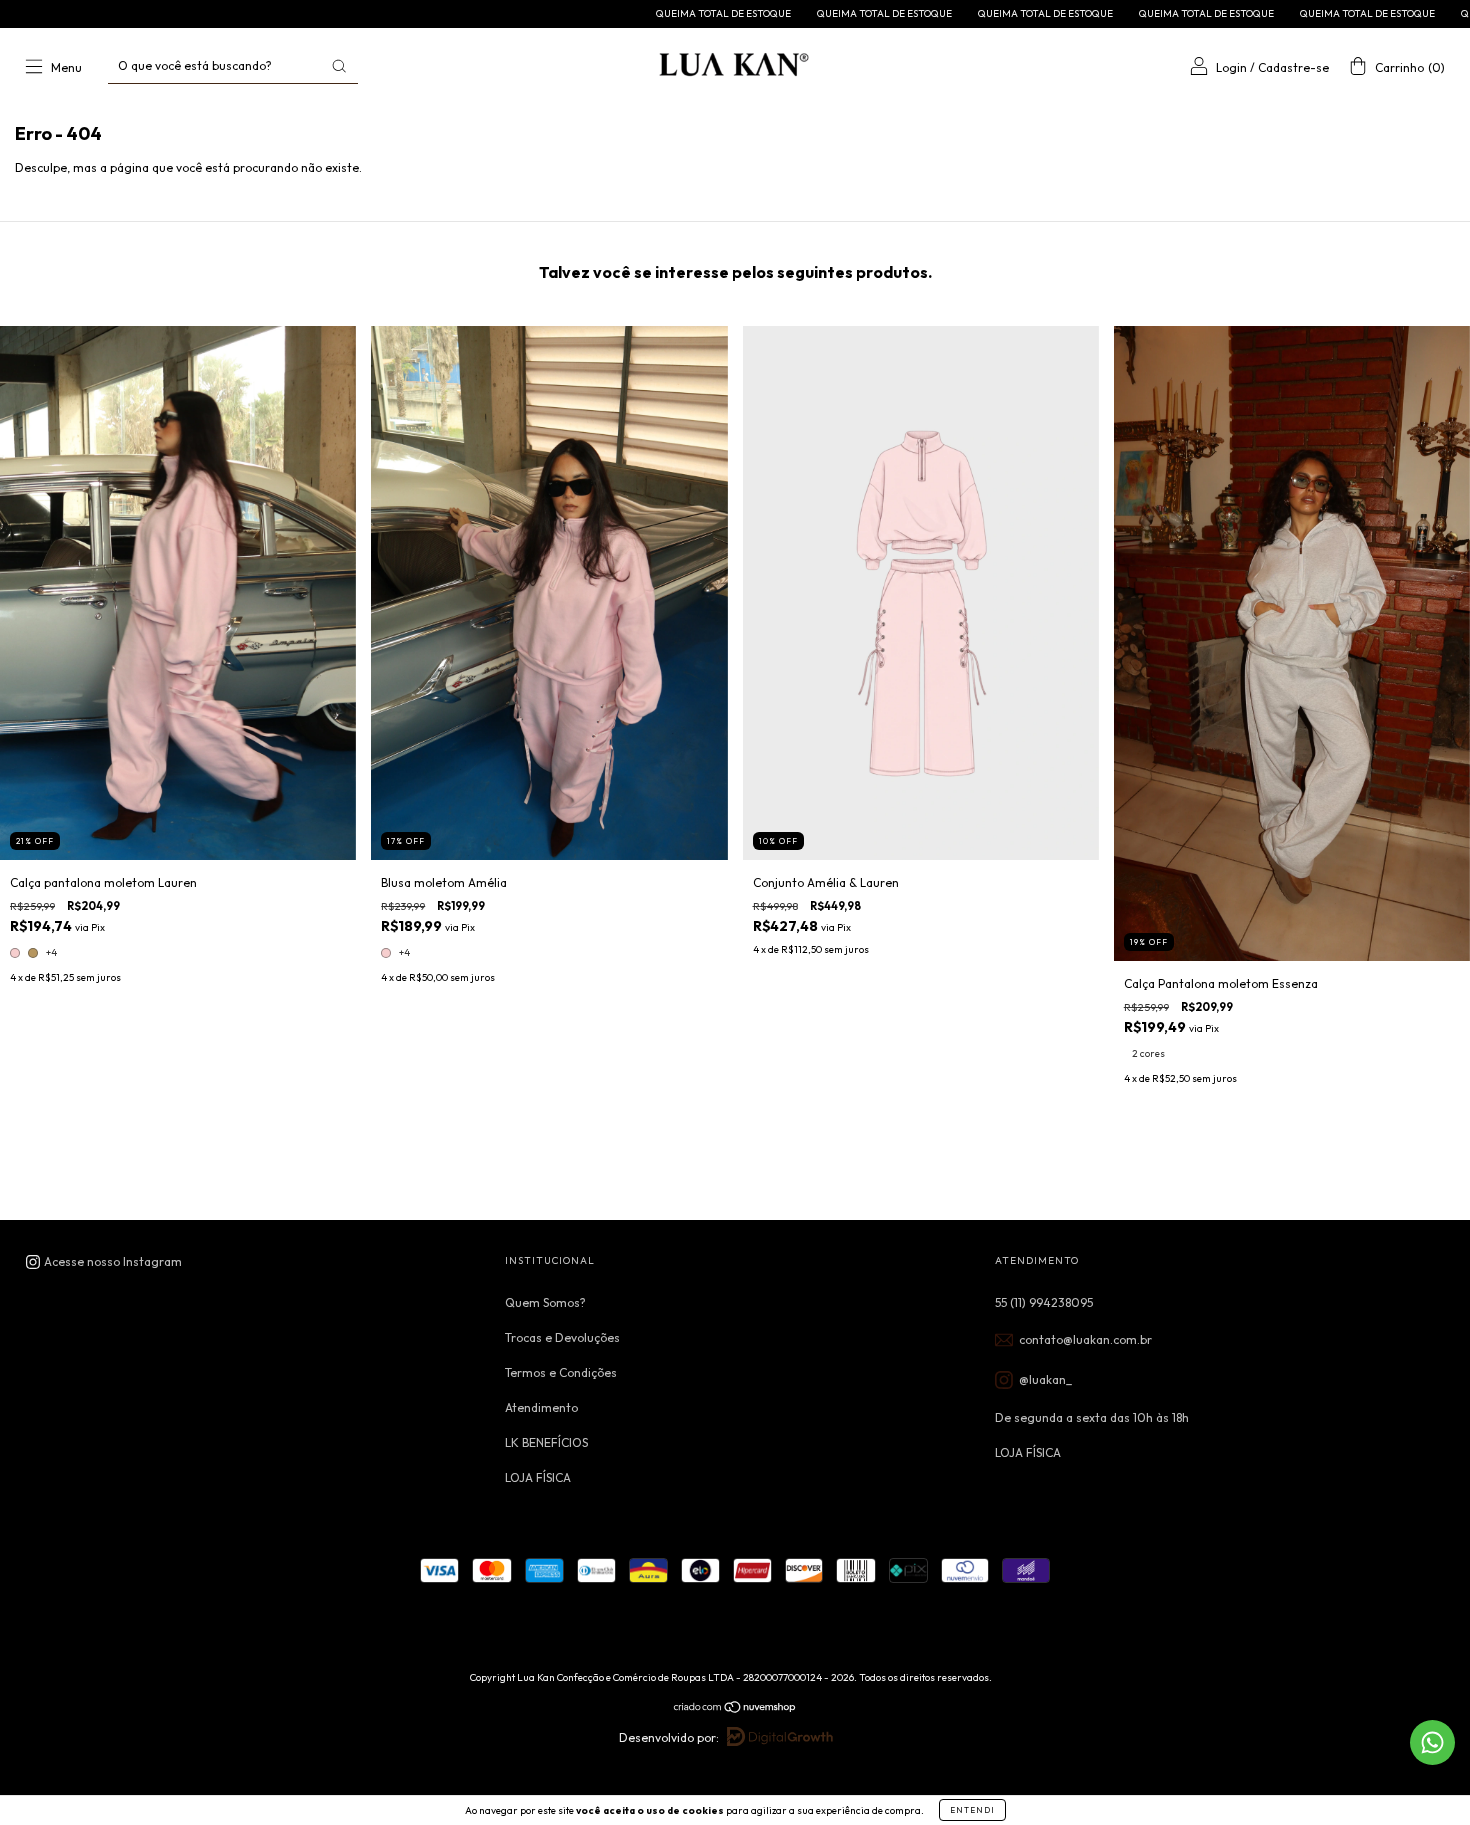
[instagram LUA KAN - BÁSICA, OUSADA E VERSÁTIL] (103, 1261)
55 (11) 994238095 (1044, 1302)
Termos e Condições (561, 1372)
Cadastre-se (1293, 67)
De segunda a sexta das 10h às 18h (1092, 1417)
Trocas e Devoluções (562, 1337)
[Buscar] (339, 66)
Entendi (972, 1810)
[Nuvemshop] (735, 1709)
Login (1231, 67)
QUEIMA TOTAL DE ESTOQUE (596, 13)
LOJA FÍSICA (538, 1477)
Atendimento (541, 1407)
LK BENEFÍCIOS (546, 1442)
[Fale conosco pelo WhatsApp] (1432, 1742)
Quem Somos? (545, 1302)
